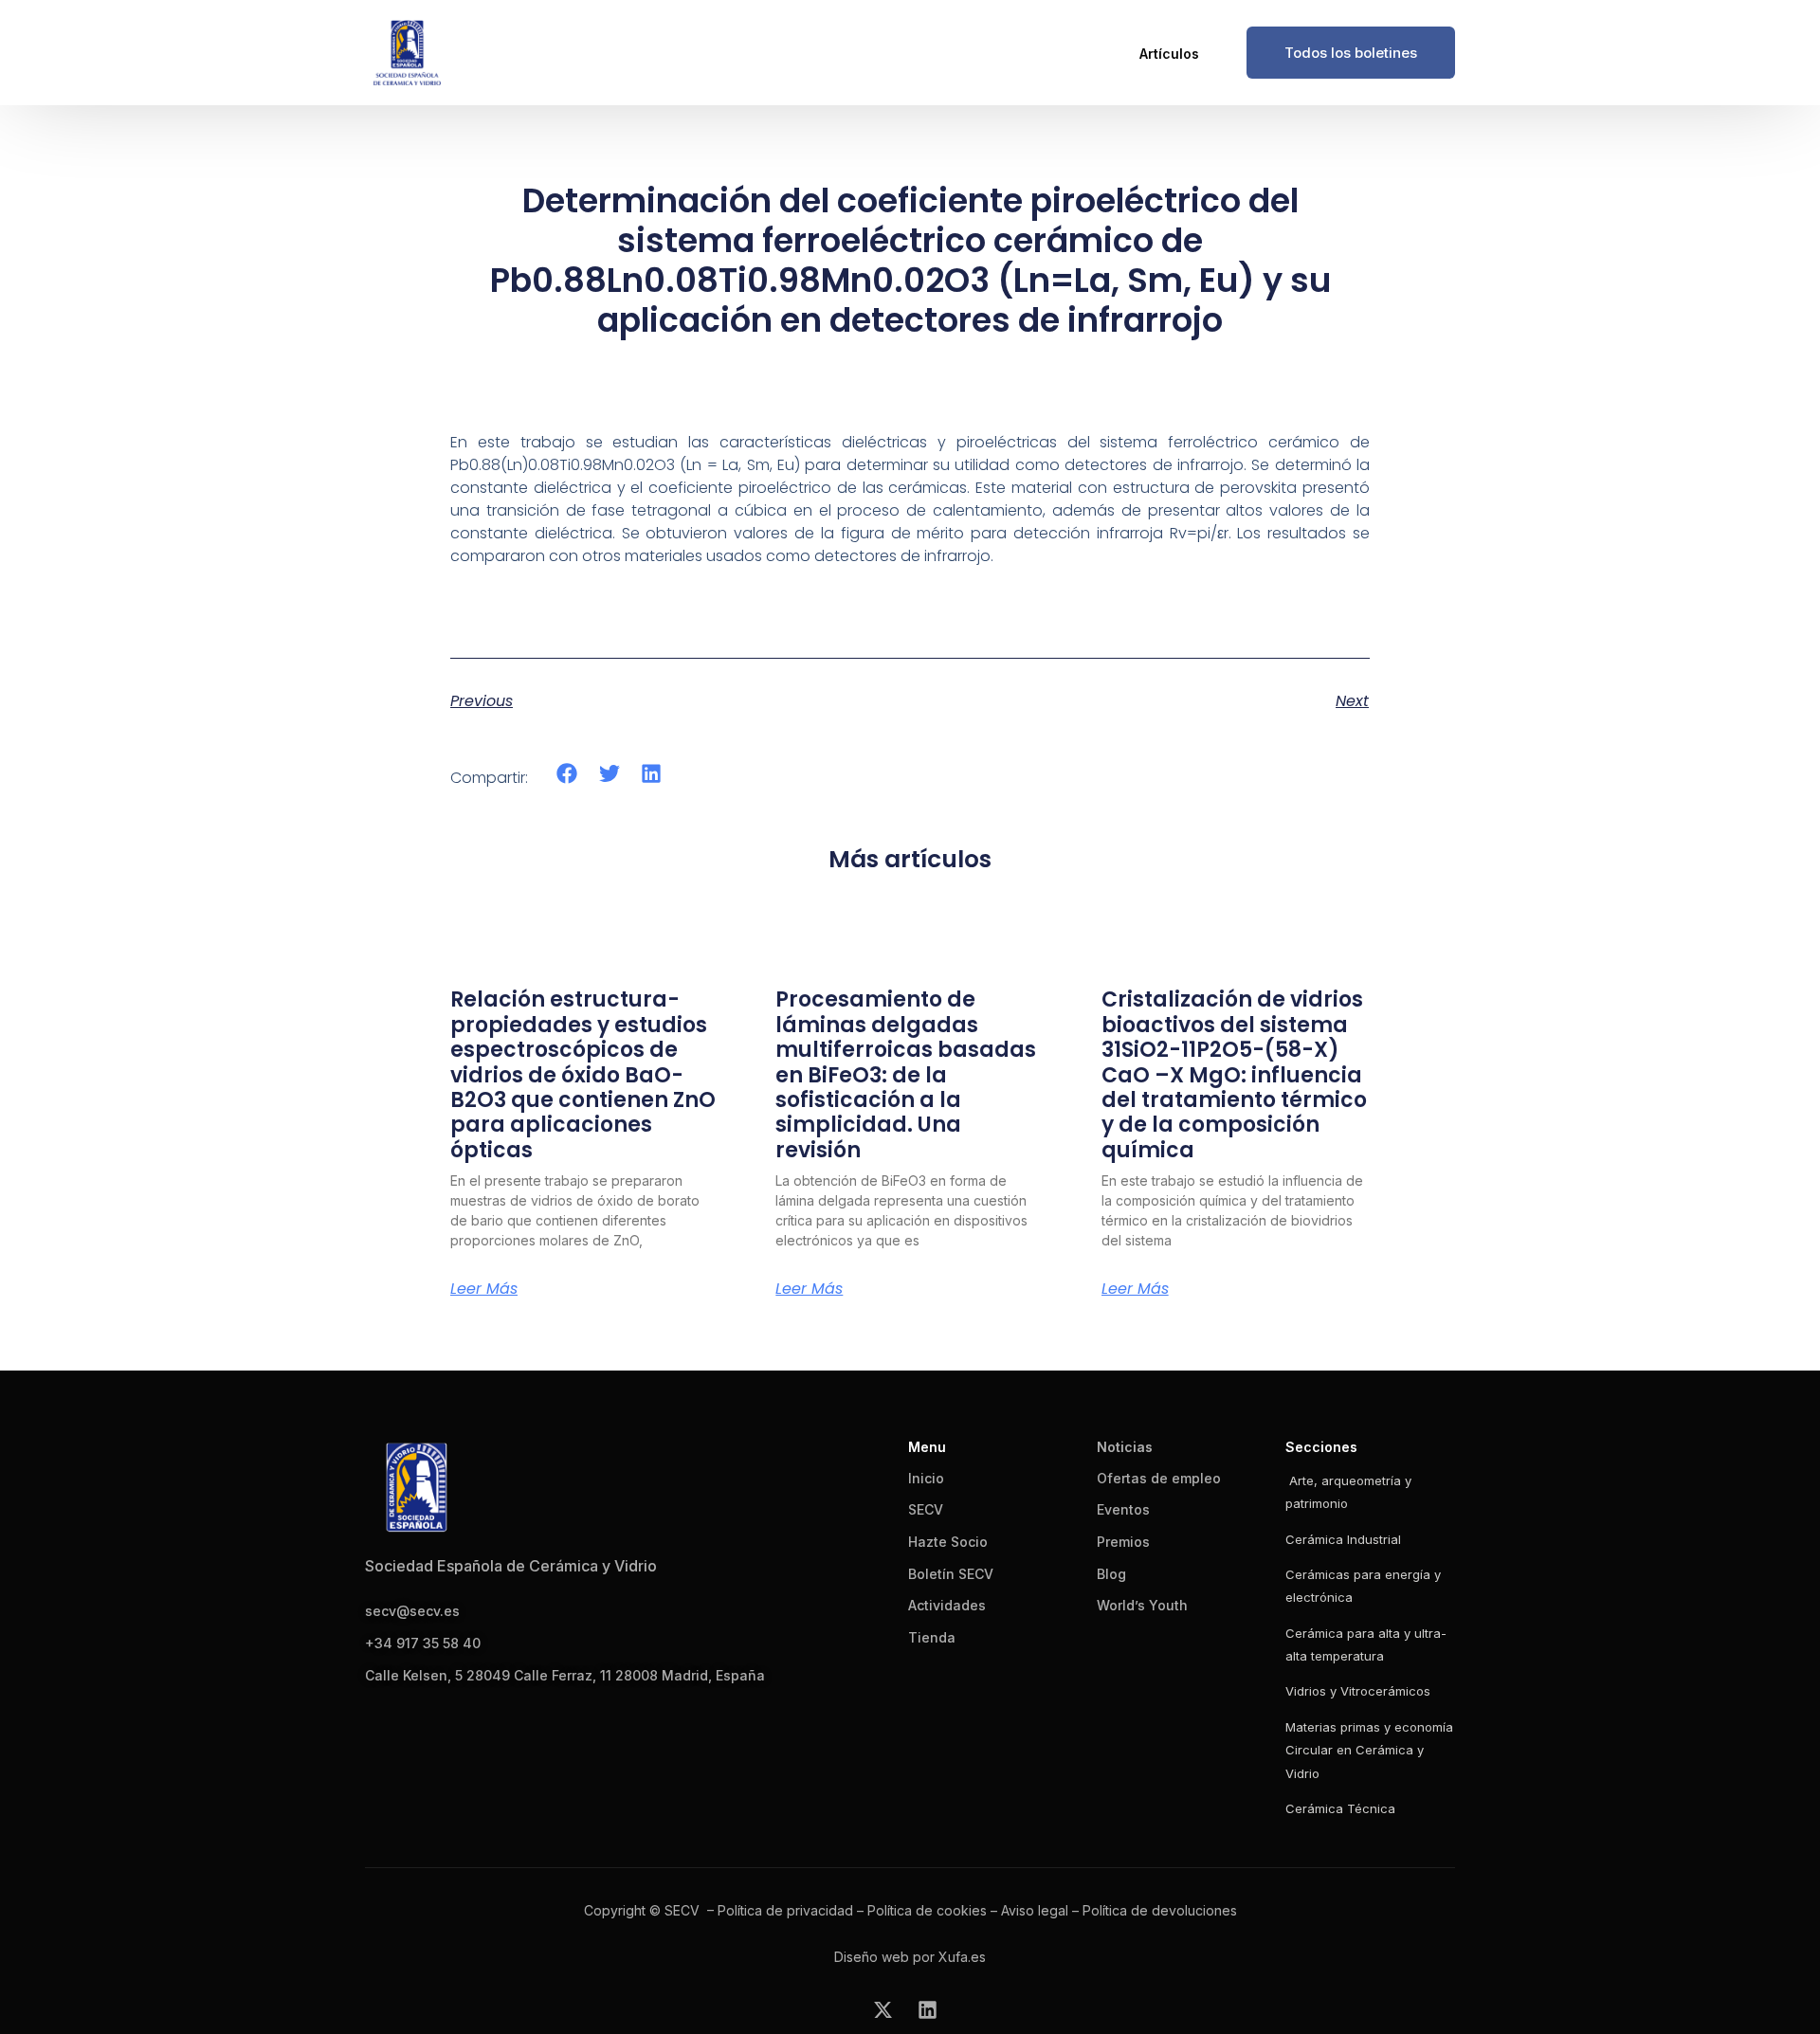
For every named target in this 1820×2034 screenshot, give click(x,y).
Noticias (1125, 1447)
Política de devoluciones (1160, 1910)
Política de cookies (927, 1910)
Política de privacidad (785, 1910)
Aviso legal (1035, 1910)
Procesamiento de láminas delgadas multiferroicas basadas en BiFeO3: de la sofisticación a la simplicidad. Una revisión (906, 1074)
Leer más (484, 1289)
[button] (567, 774)
